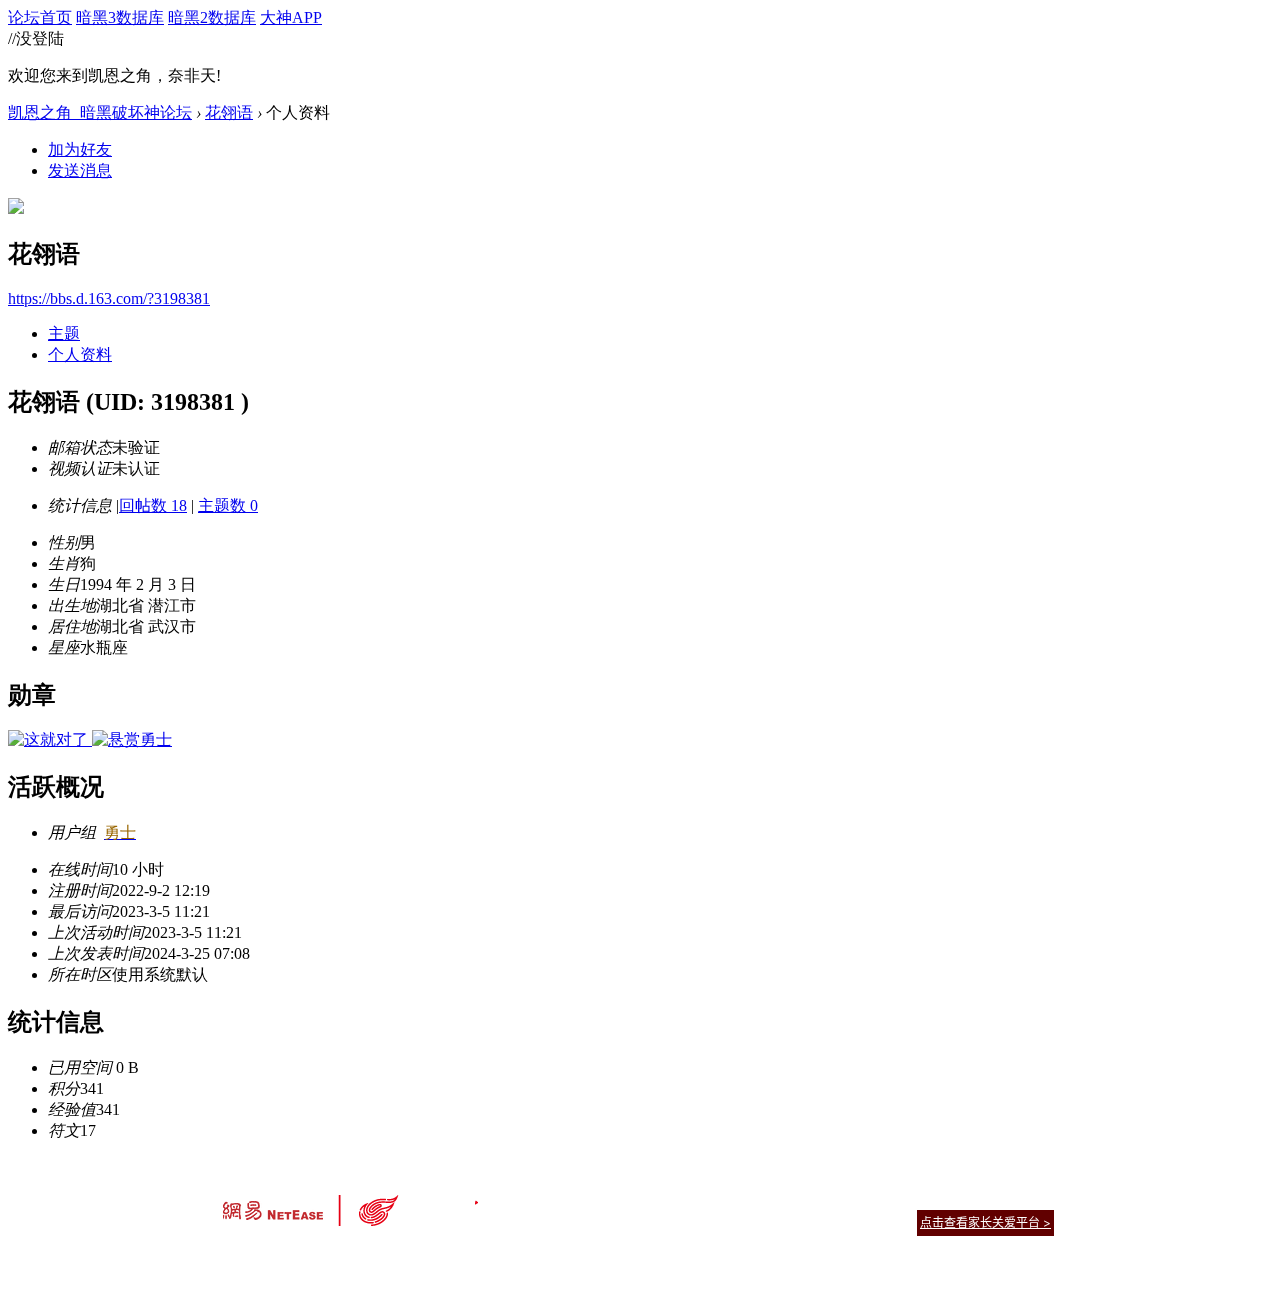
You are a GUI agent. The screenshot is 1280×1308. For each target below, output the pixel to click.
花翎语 (229, 112)
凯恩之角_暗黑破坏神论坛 (100, 112)
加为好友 (80, 149)
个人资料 (80, 354)
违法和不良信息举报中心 (289, 1257)
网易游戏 (910, 1197)
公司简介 (550, 1197)
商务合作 (970, 1197)
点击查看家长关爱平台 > (985, 1222)
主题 (64, 333)
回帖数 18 (153, 505)
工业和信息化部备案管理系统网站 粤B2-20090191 (500, 1257)
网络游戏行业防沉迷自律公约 (782, 1221)
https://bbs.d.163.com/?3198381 (109, 298)
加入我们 (1030, 1197)
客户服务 (610, 1197)
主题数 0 (228, 505)
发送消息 (80, 170)
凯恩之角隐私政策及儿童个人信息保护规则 (761, 1197)
